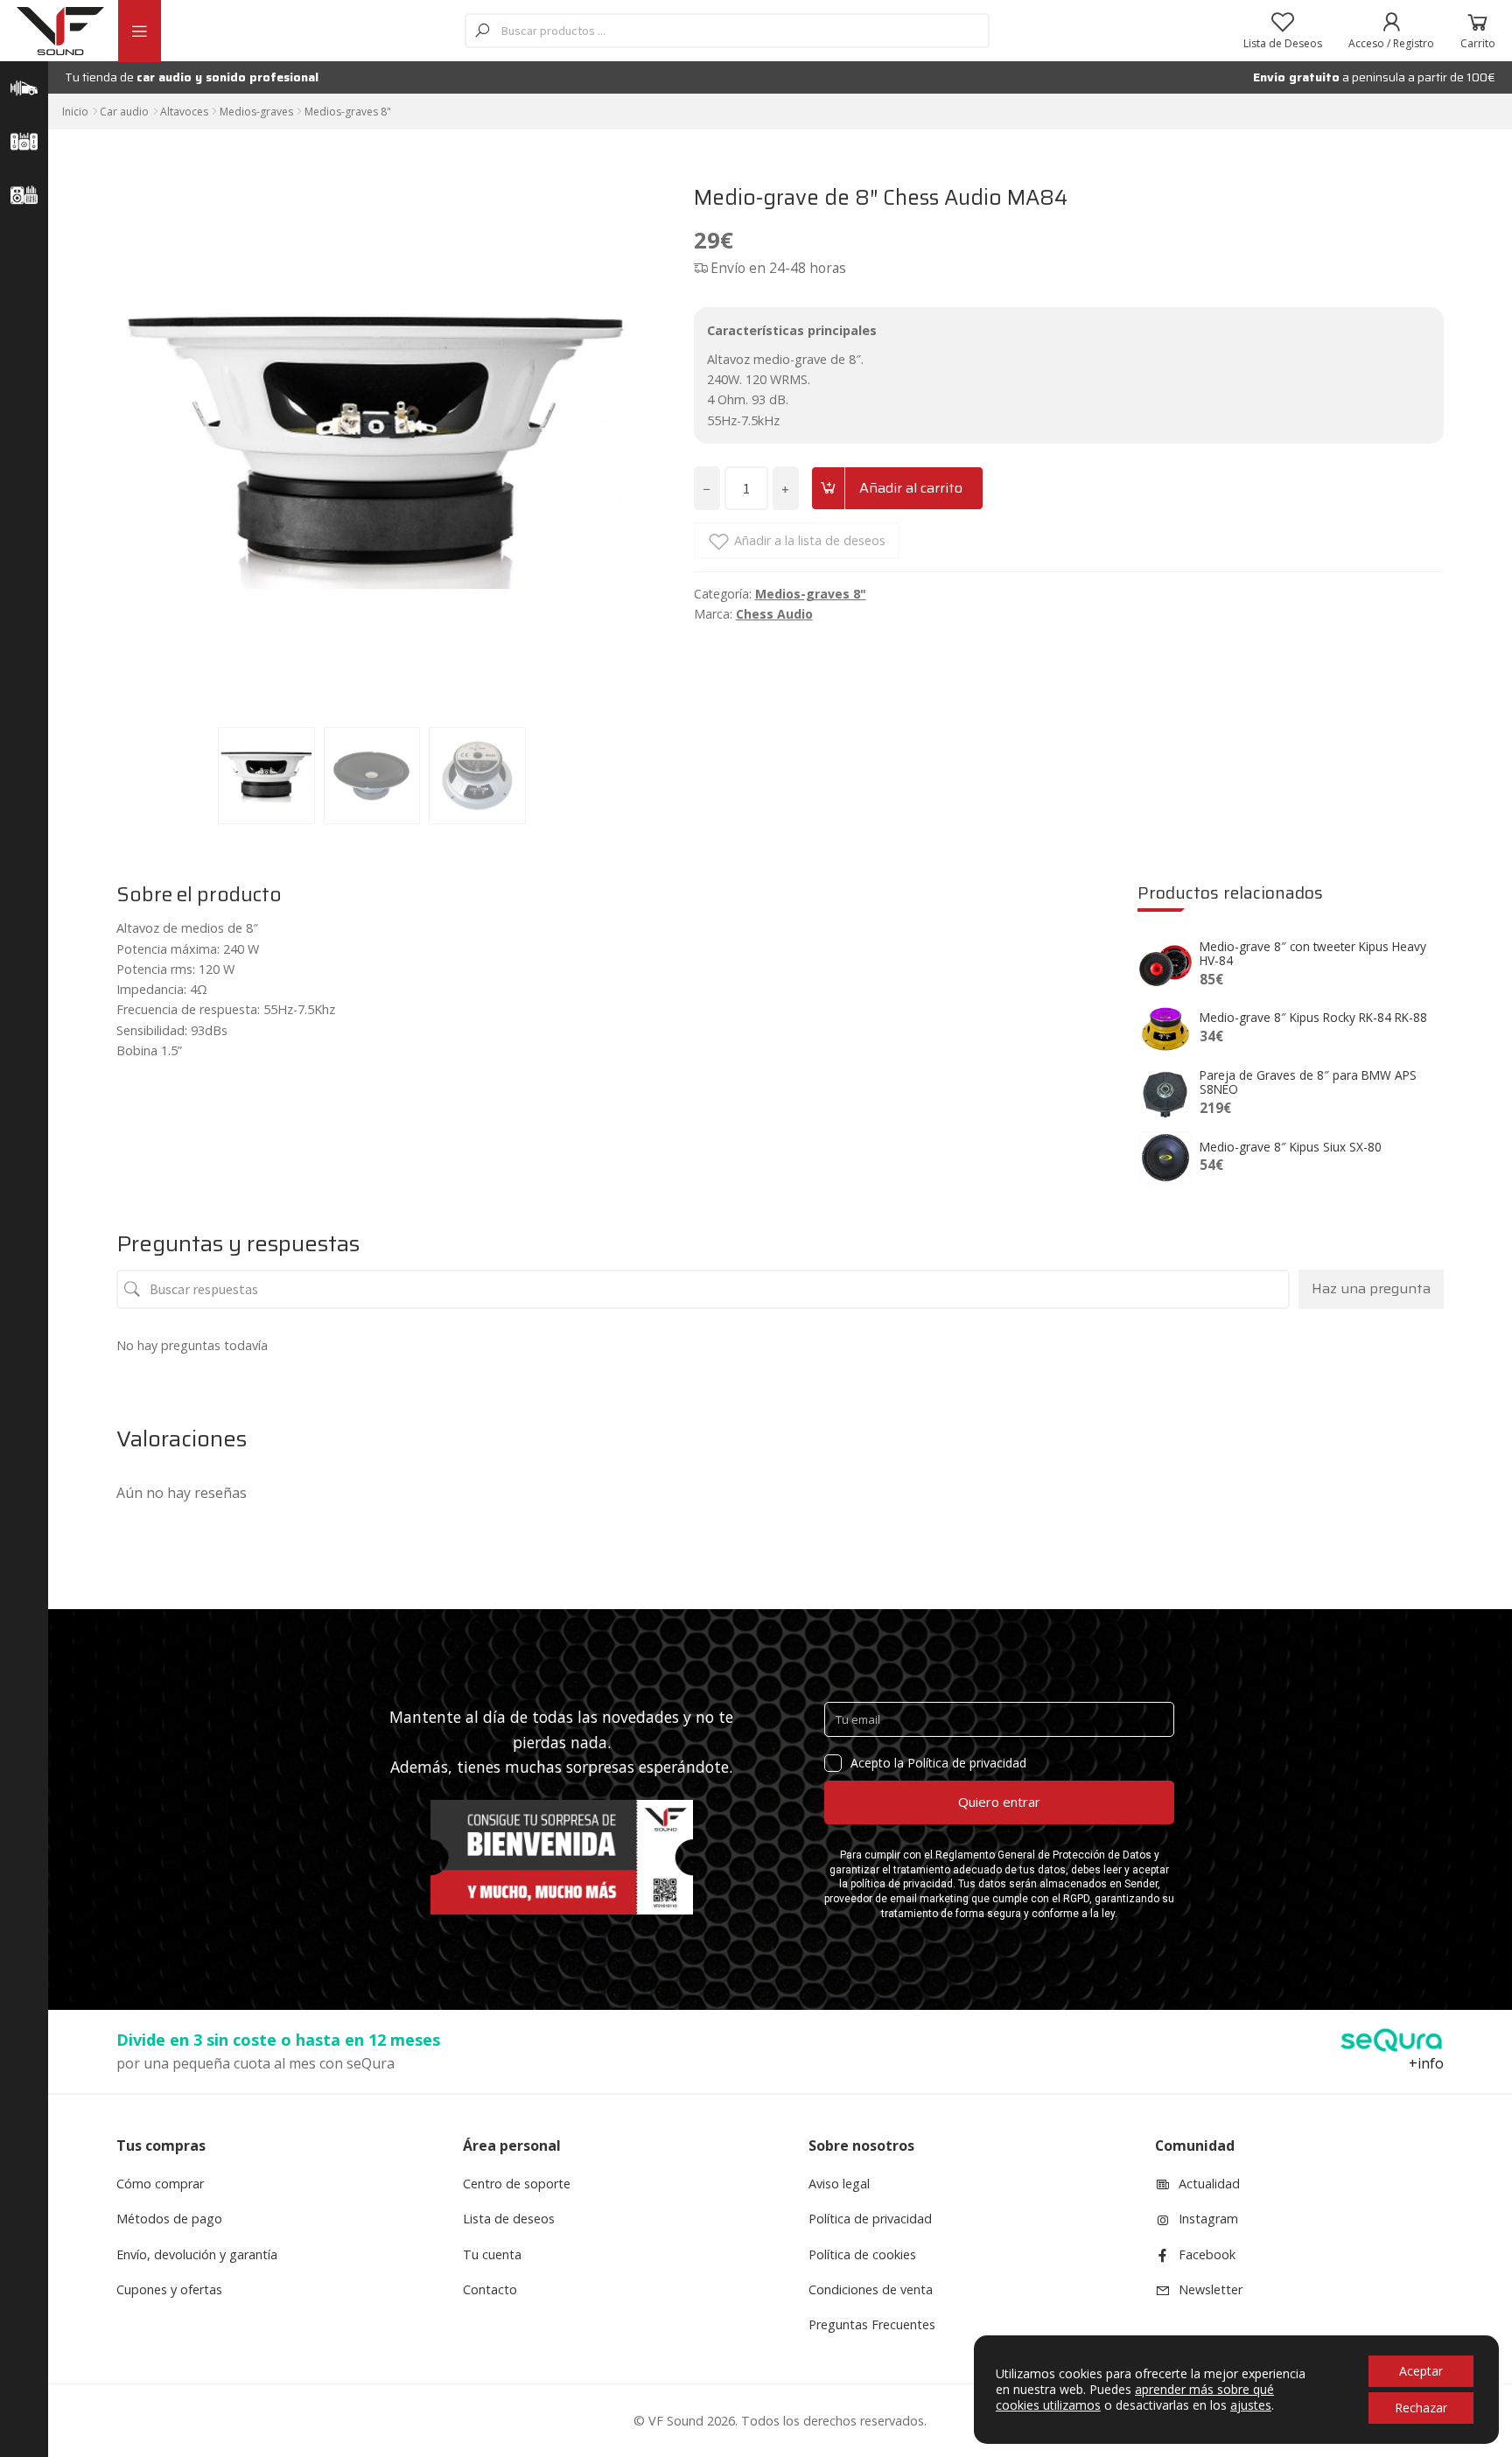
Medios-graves (256, 112)
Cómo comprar (160, 2184)
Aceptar (1421, 2371)
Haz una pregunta (1371, 1288)
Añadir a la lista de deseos (810, 540)
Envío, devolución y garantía (197, 2254)
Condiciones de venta (871, 2289)
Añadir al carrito (911, 488)
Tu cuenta (492, 2254)
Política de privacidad (870, 2219)
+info (1426, 2063)
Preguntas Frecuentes (872, 2324)
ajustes (1251, 2405)
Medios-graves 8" (348, 112)
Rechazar (1421, 2408)
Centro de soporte (517, 2184)
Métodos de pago (169, 2219)
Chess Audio (774, 614)
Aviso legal (839, 2184)
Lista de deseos (509, 2219)
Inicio (75, 112)
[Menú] (139, 31)
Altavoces (184, 112)
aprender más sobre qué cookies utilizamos (1135, 2397)
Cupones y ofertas (169, 2289)
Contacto (490, 2289)
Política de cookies (862, 2254)
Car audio (124, 112)
